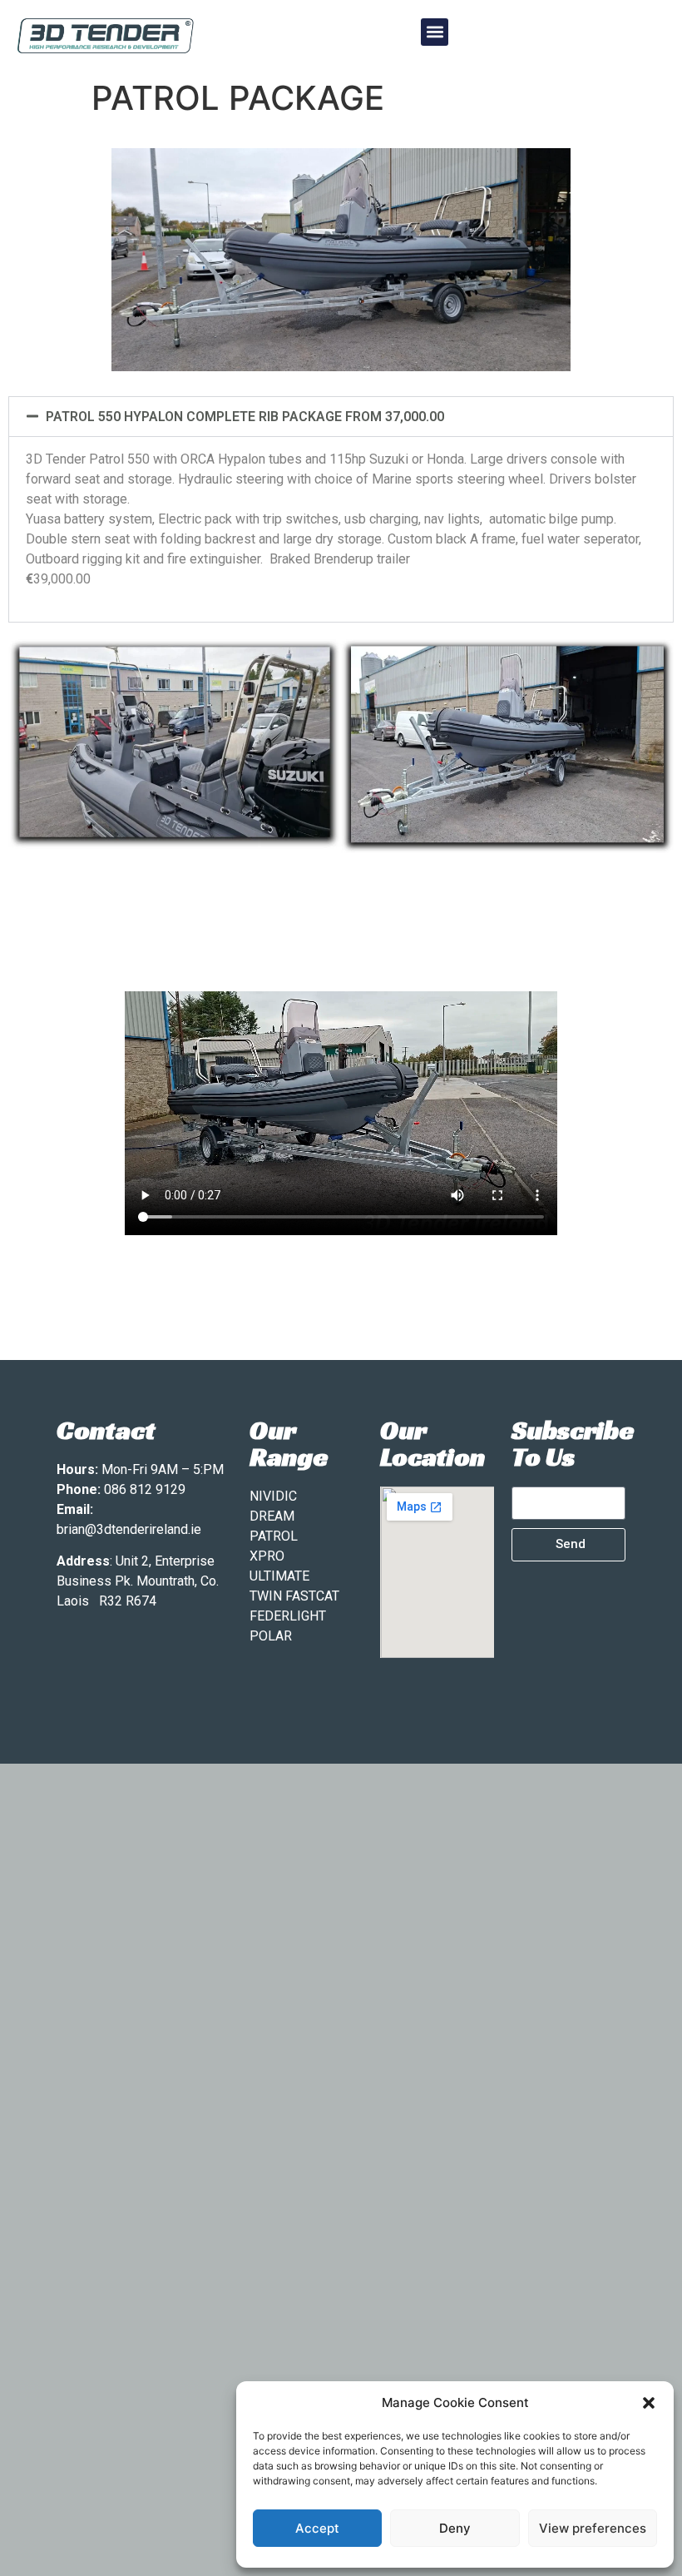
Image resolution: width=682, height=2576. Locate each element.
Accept (317, 2528)
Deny (455, 2528)
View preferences (593, 2528)
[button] (649, 2403)
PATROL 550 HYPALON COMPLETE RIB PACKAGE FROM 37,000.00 (245, 417)
